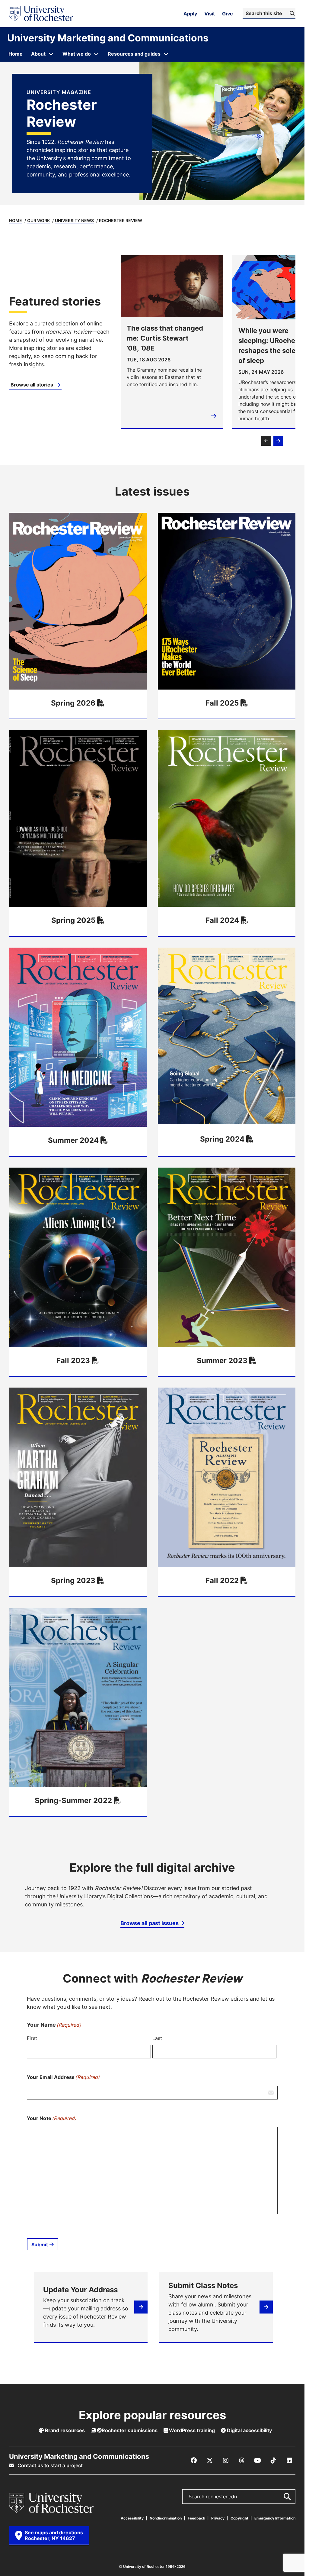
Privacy (218, 2518)
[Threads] (242, 2461)
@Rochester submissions (127, 2430)
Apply (190, 14)
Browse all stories (32, 385)
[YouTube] (257, 2461)
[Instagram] (226, 2461)
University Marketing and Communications (108, 38)
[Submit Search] (287, 2497)
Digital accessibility (249, 2430)
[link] (60, 342)
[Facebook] (194, 2461)
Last (157, 2038)
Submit (40, 2245)
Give (228, 14)
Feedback (196, 2518)
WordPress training (191, 2430)
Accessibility (132, 2518)
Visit (210, 14)
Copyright (239, 2518)
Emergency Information (275, 2518)
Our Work (38, 220)
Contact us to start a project (49, 2465)
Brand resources (64, 2430)
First (32, 2038)
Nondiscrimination (166, 2518)
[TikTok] (273, 2461)
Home (16, 220)
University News (74, 220)
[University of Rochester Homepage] (41, 14)
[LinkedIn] (289, 2461)
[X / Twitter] (210, 2461)
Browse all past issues (150, 1923)
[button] (266, 441)
